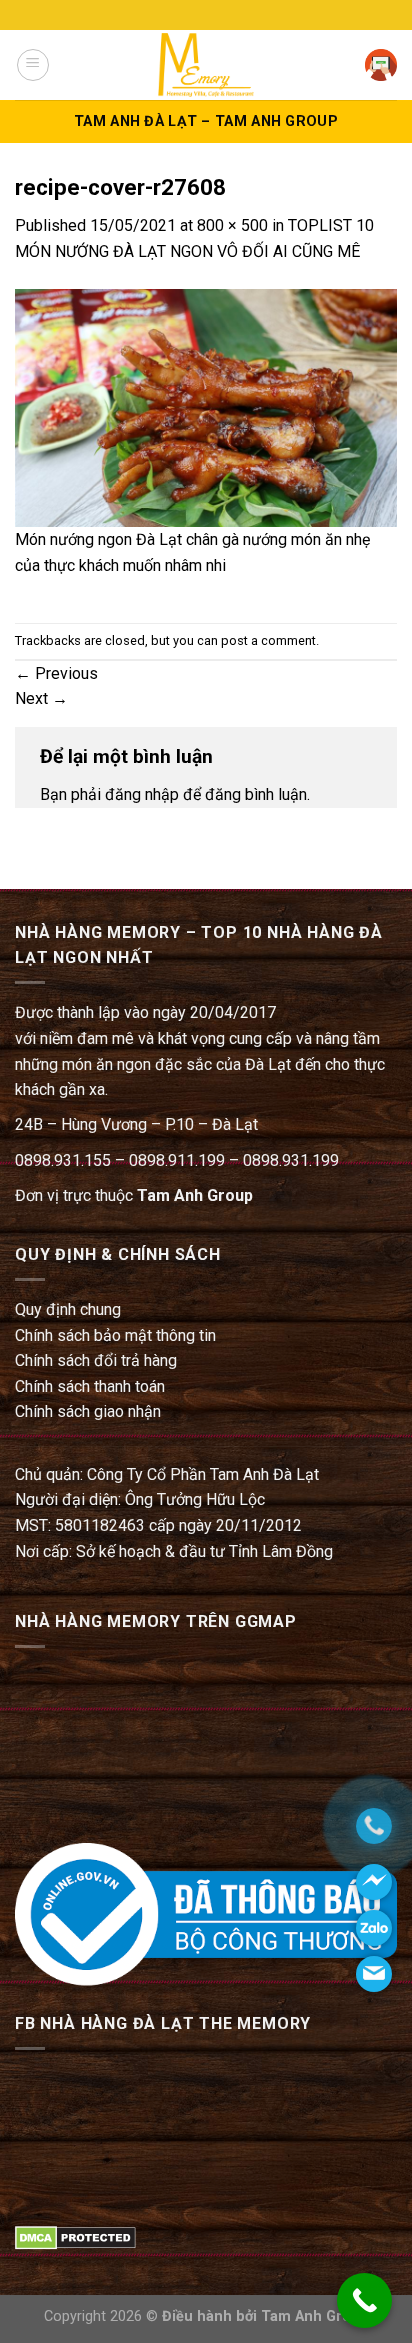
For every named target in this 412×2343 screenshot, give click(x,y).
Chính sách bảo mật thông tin (115, 1335)
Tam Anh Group (195, 1195)
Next (41, 698)
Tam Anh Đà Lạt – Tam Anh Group (206, 121)
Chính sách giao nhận (88, 1411)
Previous (56, 673)
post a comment (268, 640)
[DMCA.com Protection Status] (75, 2236)
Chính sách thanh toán (90, 1386)
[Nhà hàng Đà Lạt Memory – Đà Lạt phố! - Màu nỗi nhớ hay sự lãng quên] (206, 64)
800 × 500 (232, 225)
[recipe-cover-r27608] (206, 406)
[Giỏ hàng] (381, 65)
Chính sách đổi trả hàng (96, 1360)
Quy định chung (68, 1309)
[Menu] (33, 65)
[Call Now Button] (364, 2300)
